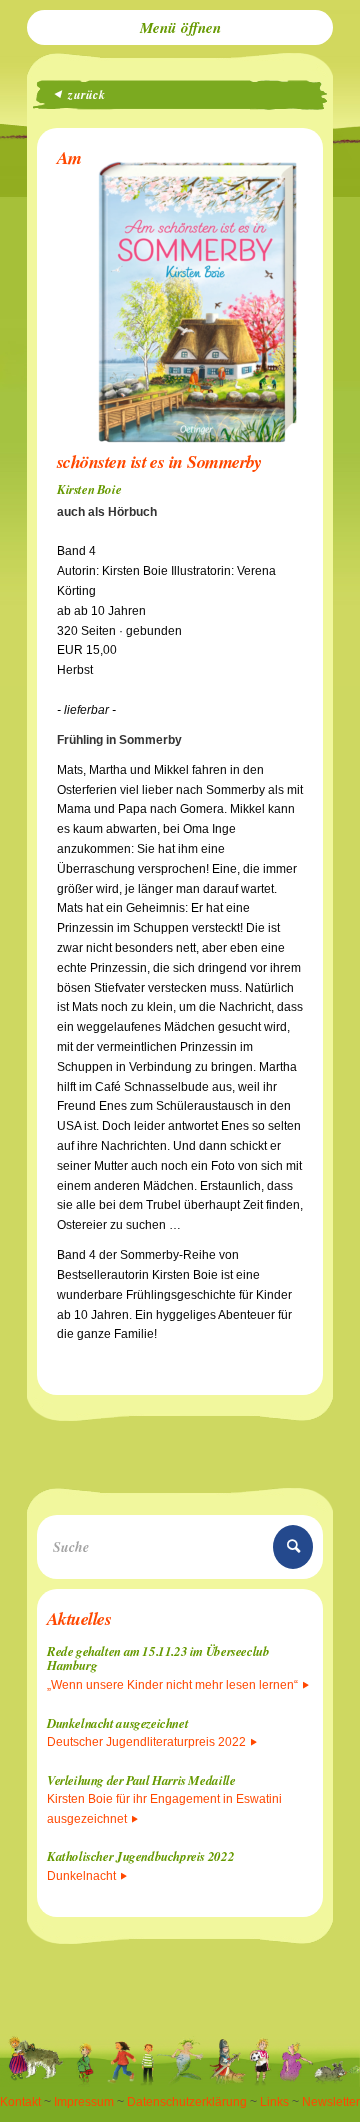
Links (274, 2102)
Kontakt (20, 2102)
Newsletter (331, 2102)
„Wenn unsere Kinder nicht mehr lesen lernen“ (172, 1685)
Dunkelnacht (81, 1876)
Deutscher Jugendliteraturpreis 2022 (146, 1742)
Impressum (84, 2102)
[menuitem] (180, 27)
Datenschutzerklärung (187, 2102)
